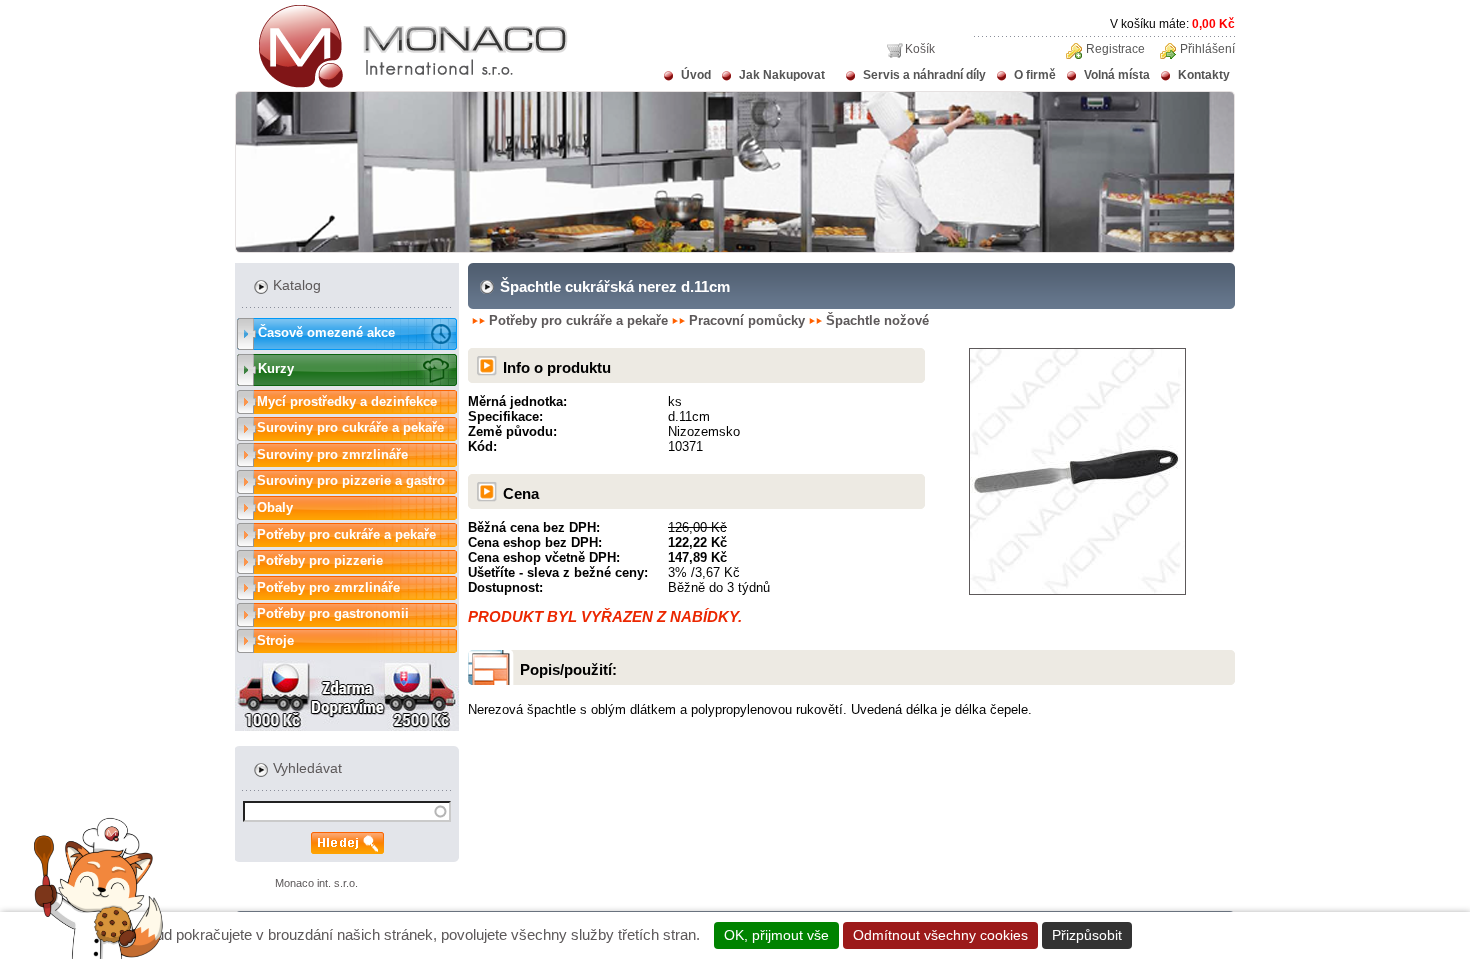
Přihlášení (1207, 49)
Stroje (275, 640)
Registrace (1115, 49)
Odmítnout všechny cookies (940, 935)
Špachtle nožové (877, 320)
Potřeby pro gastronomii (333, 613)
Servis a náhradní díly (924, 75)
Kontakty (1204, 75)
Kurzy (276, 368)
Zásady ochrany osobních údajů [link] (1243, 935)
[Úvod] (401, 84)
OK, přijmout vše (776, 935)
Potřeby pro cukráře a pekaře (346, 534)
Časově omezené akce (326, 332)
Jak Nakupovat (782, 75)
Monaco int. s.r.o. (316, 883)
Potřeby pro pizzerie (320, 560)
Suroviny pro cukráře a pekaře (350, 427)
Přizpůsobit (1087, 935)
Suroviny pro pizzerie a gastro (351, 480)
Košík (920, 49)
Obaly (275, 507)
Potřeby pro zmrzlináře (328, 587)
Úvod (696, 75)
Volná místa (1117, 75)
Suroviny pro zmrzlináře (332, 454)
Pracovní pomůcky (747, 320)
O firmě (1035, 75)
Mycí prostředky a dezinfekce (347, 401)
